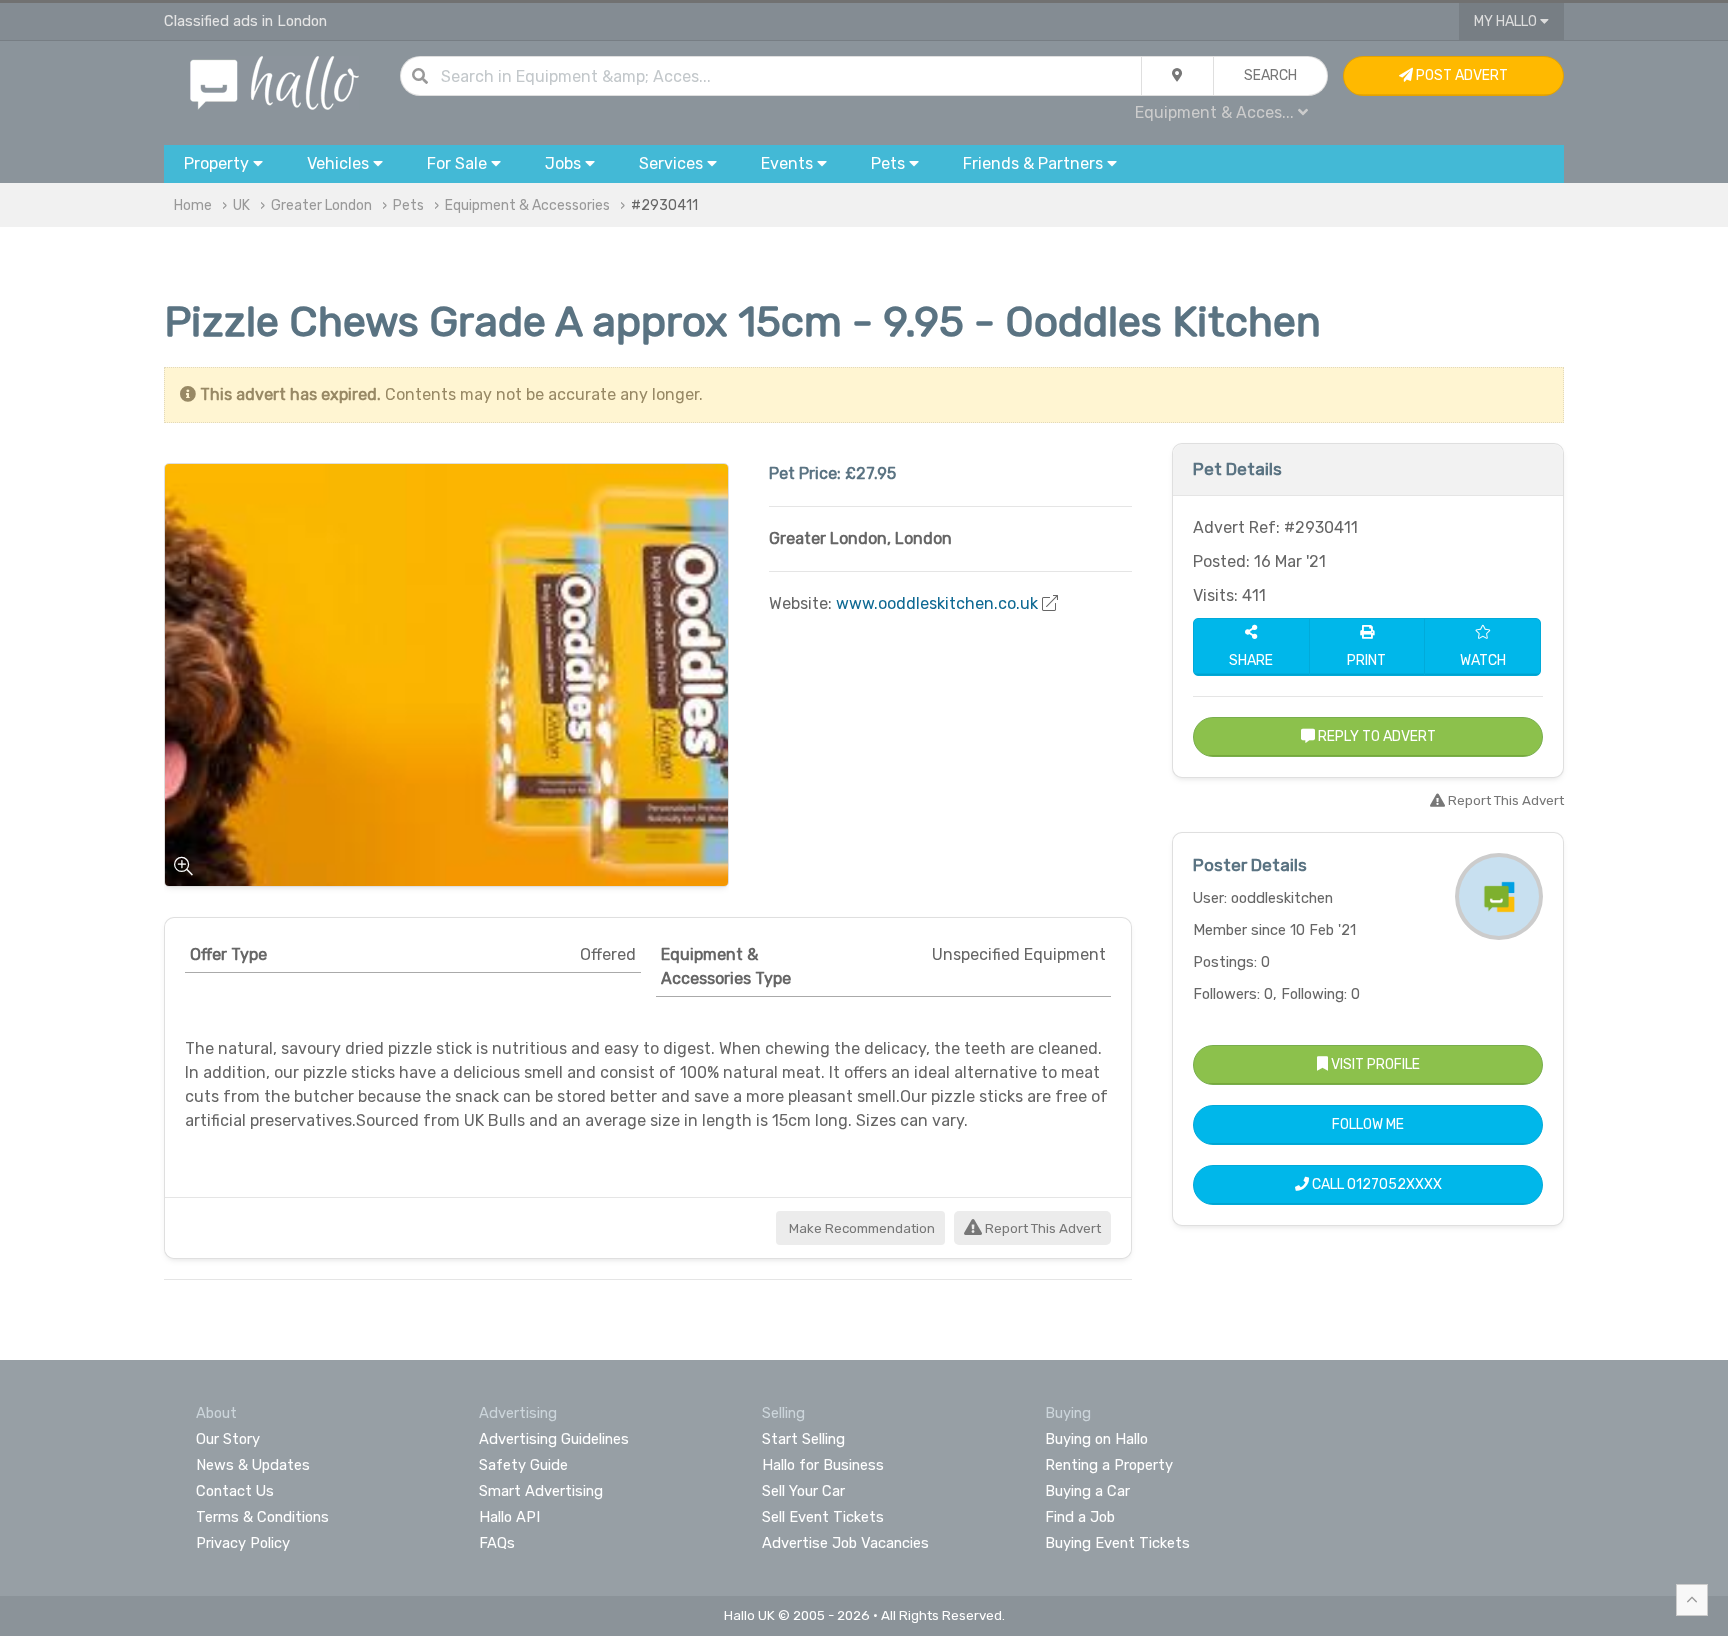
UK (241, 205)
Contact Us (235, 1491)
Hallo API (509, 1517)
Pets (408, 205)
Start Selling (803, 1439)
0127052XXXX (1394, 1184)
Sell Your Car (803, 1491)
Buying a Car (1087, 1491)
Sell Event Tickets (823, 1517)
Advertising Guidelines (554, 1439)
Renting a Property (1109, 1465)
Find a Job (1080, 1517)
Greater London (321, 205)
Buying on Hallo (1096, 1439)
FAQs (497, 1543)
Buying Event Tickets (1117, 1543)
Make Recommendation (860, 1228)
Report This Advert (1041, 1228)
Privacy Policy (243, 1543)
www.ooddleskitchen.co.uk (937, 603)
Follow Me (1368, 1124)
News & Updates (253, 1465)
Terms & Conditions (262, 1517)
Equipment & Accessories (527, 205)
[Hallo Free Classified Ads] (274, 81)
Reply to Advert (1375, 736)
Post (1460, 75)
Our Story (228, 1439)
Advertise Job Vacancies (845, 1543)
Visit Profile (1374, 1064)
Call (1375, 1184)
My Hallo (1507, 21)
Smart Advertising (541, 1491)
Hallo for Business (823, 1465)
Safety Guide (523, 1465)
